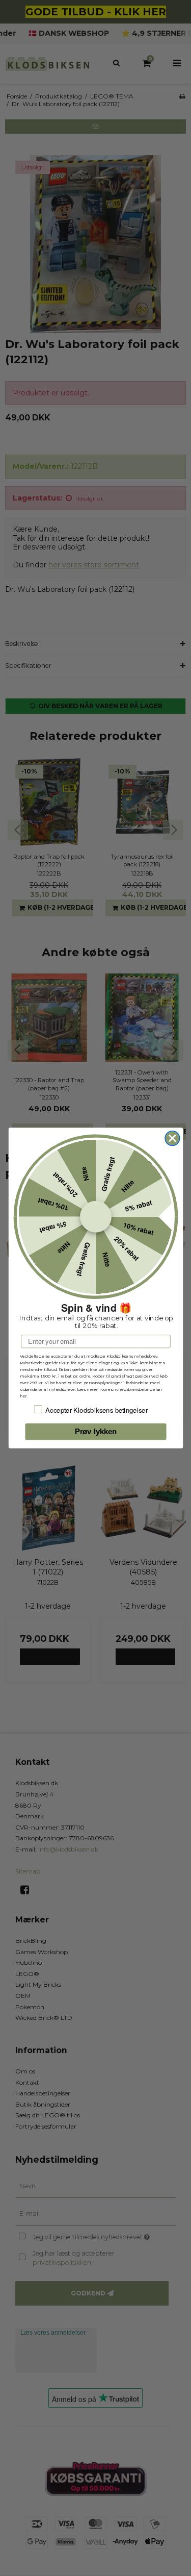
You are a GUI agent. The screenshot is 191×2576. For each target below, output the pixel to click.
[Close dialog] (172, 1139)
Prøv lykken (95, 1432)
